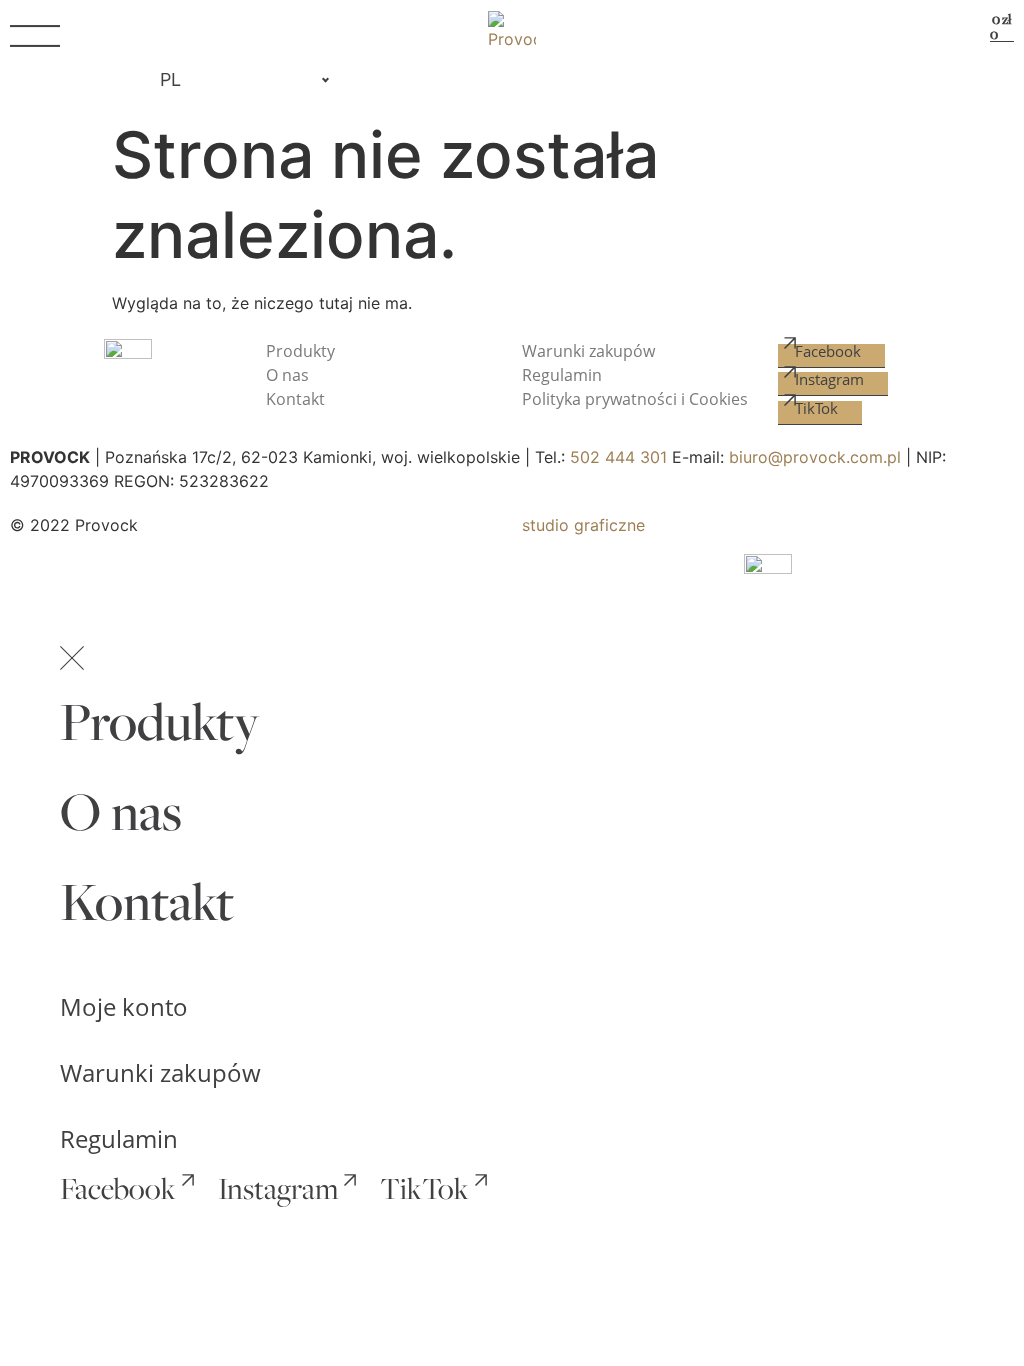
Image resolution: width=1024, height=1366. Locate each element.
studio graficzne (583, 525)
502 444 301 (618, 457)
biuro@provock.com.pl (815, 457)
